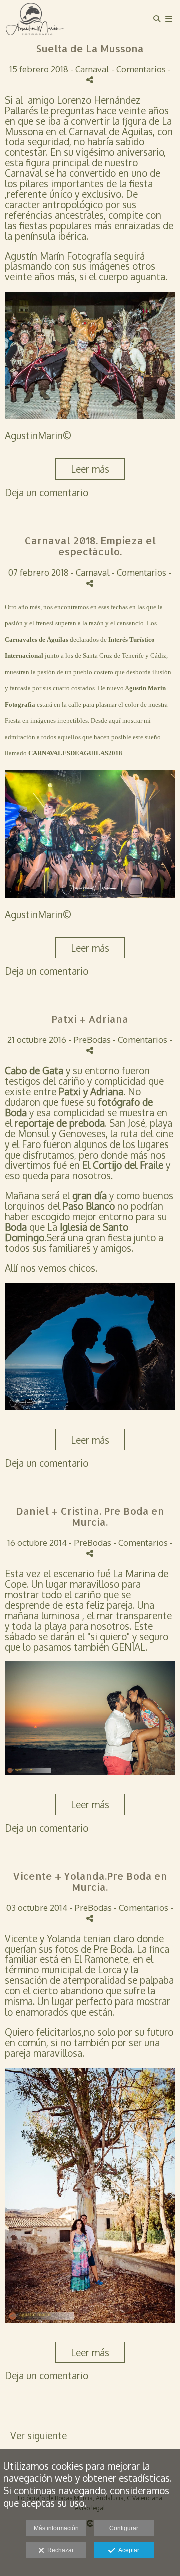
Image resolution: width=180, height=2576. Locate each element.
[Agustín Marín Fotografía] (35, 19)
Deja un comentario (47, 492)
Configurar (124, 2528)
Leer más (90, 469)
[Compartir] (90, 80)
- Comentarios (140, 69)
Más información (56, 2528)
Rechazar (59, 2550)
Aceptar (127, 2550)
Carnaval (92, 69)
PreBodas (92, 1039)
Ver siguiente (39, 2435)
